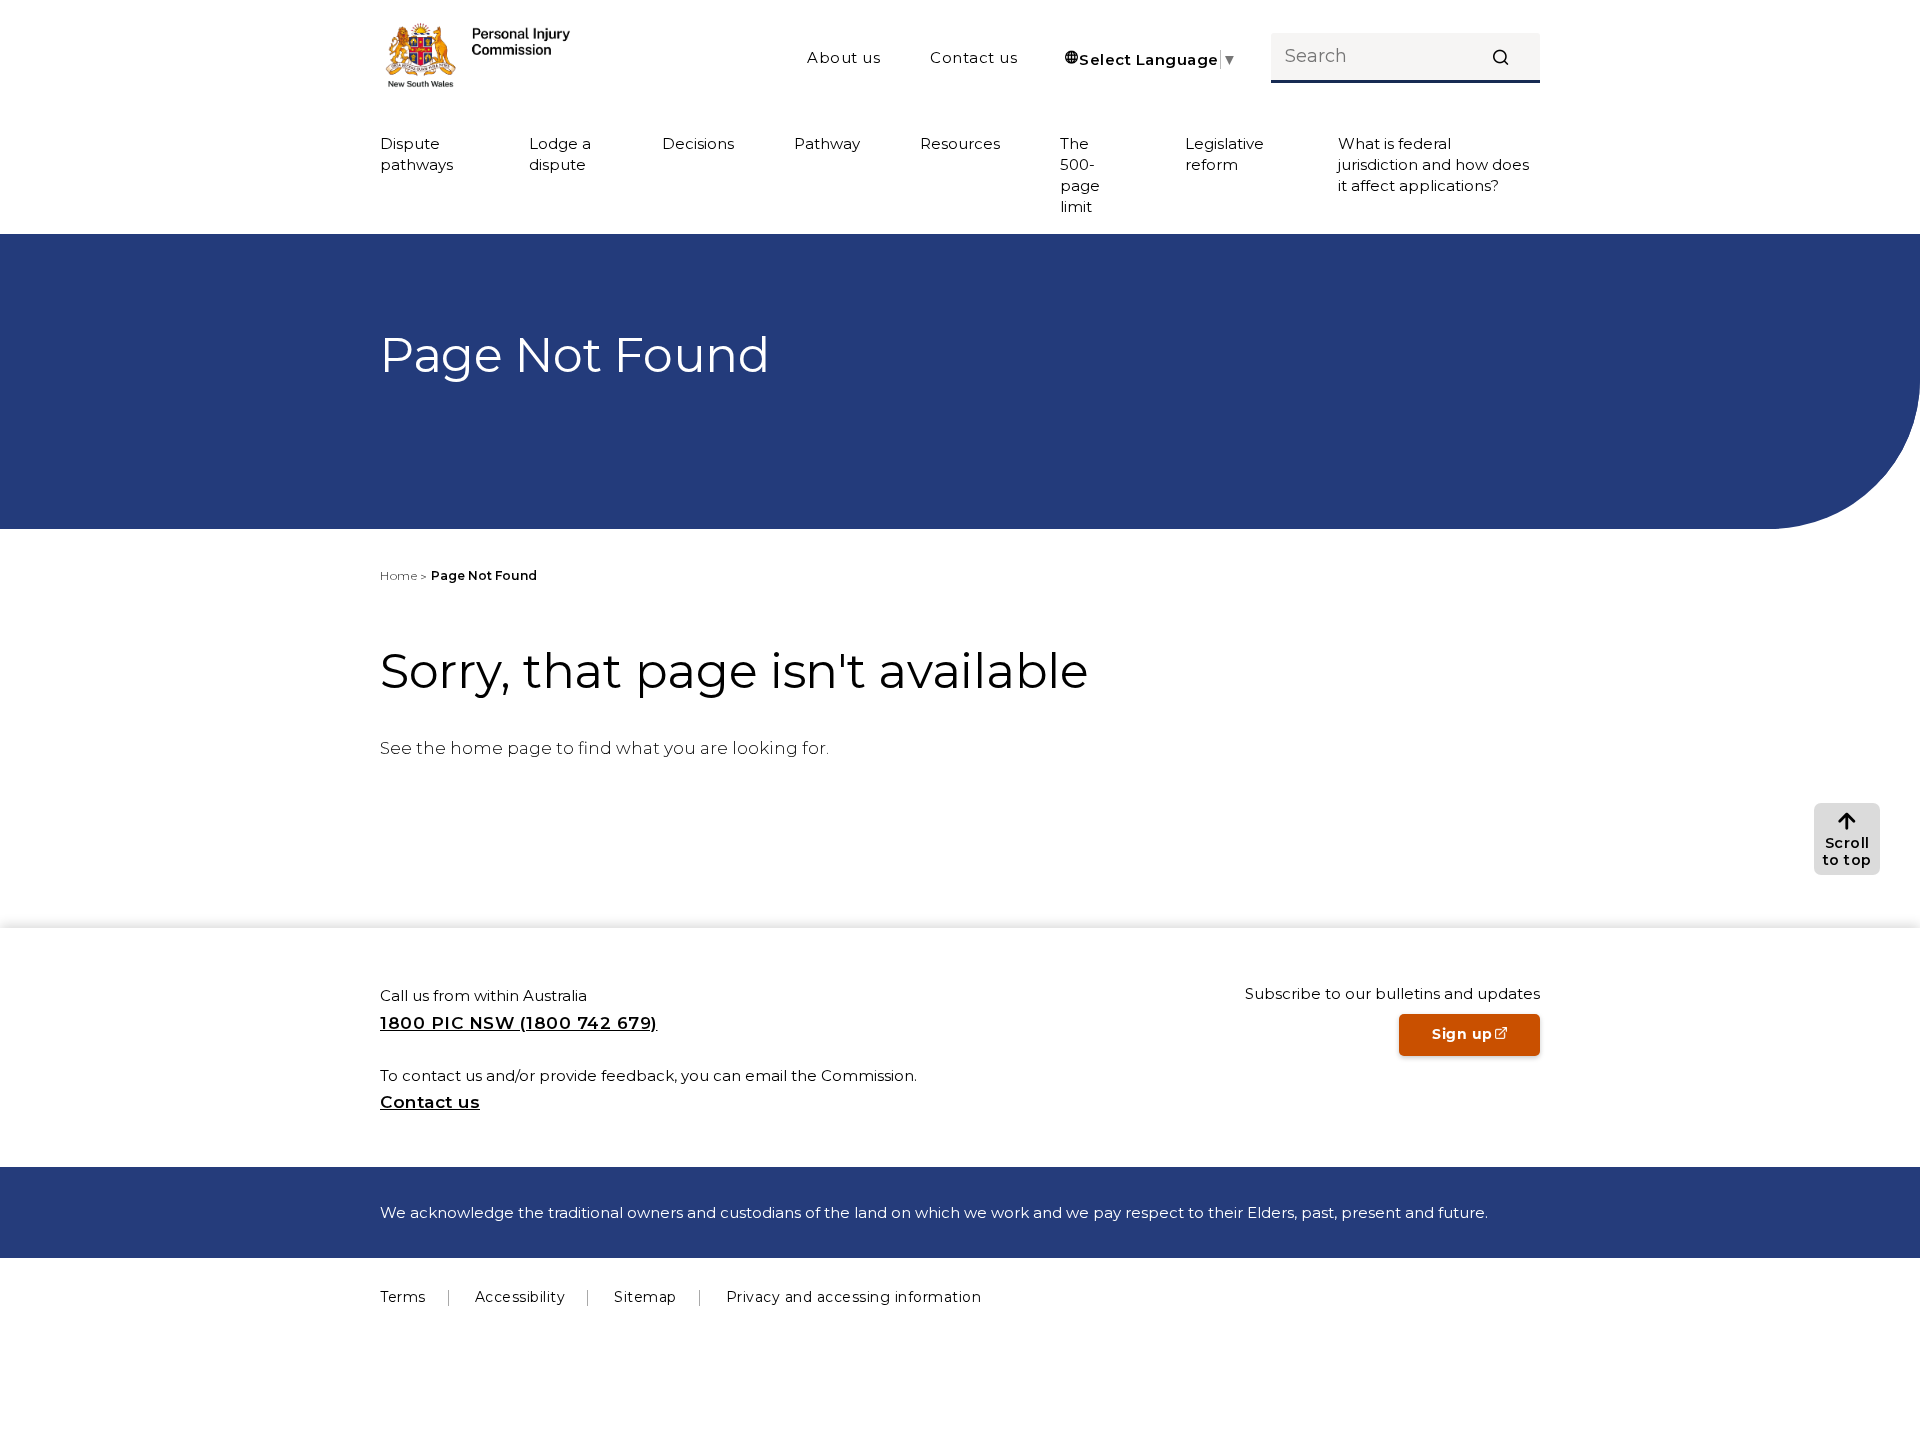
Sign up (1486, 1040)
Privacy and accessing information (854, 1297)
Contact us (973, 57)
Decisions (698, 143)
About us (843, 57)
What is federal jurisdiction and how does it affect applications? (1433, 164)
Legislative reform (1224, 154)
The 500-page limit (1080, 175)
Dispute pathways (416, 154)
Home (398, 575)
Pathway (827, 143)
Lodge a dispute (560, 154)
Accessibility (520, 1297)
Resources (960, 143)
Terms (403, 1297)
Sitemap (645, 1297)
